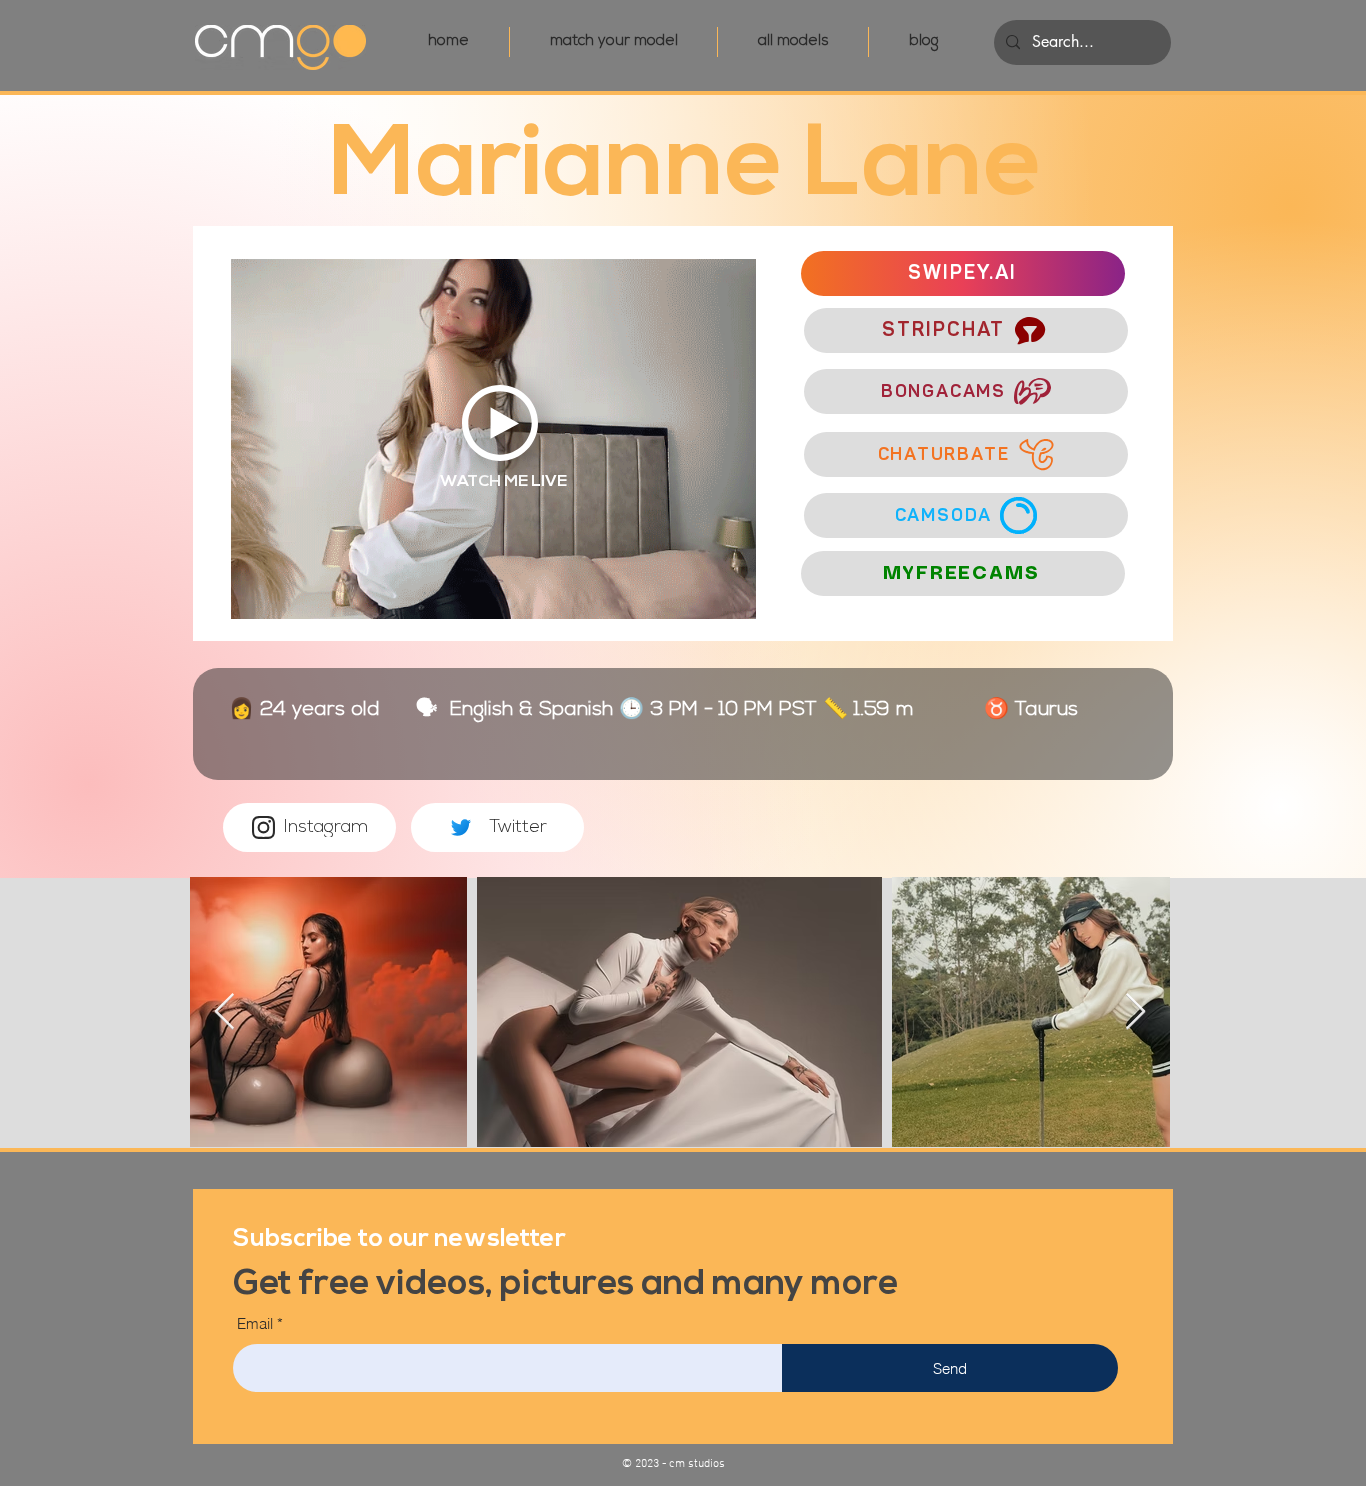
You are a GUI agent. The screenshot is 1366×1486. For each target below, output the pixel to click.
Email (255, 1323)
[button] (399, 1236)
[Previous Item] (224, 1012)
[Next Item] (1135, 1012)
